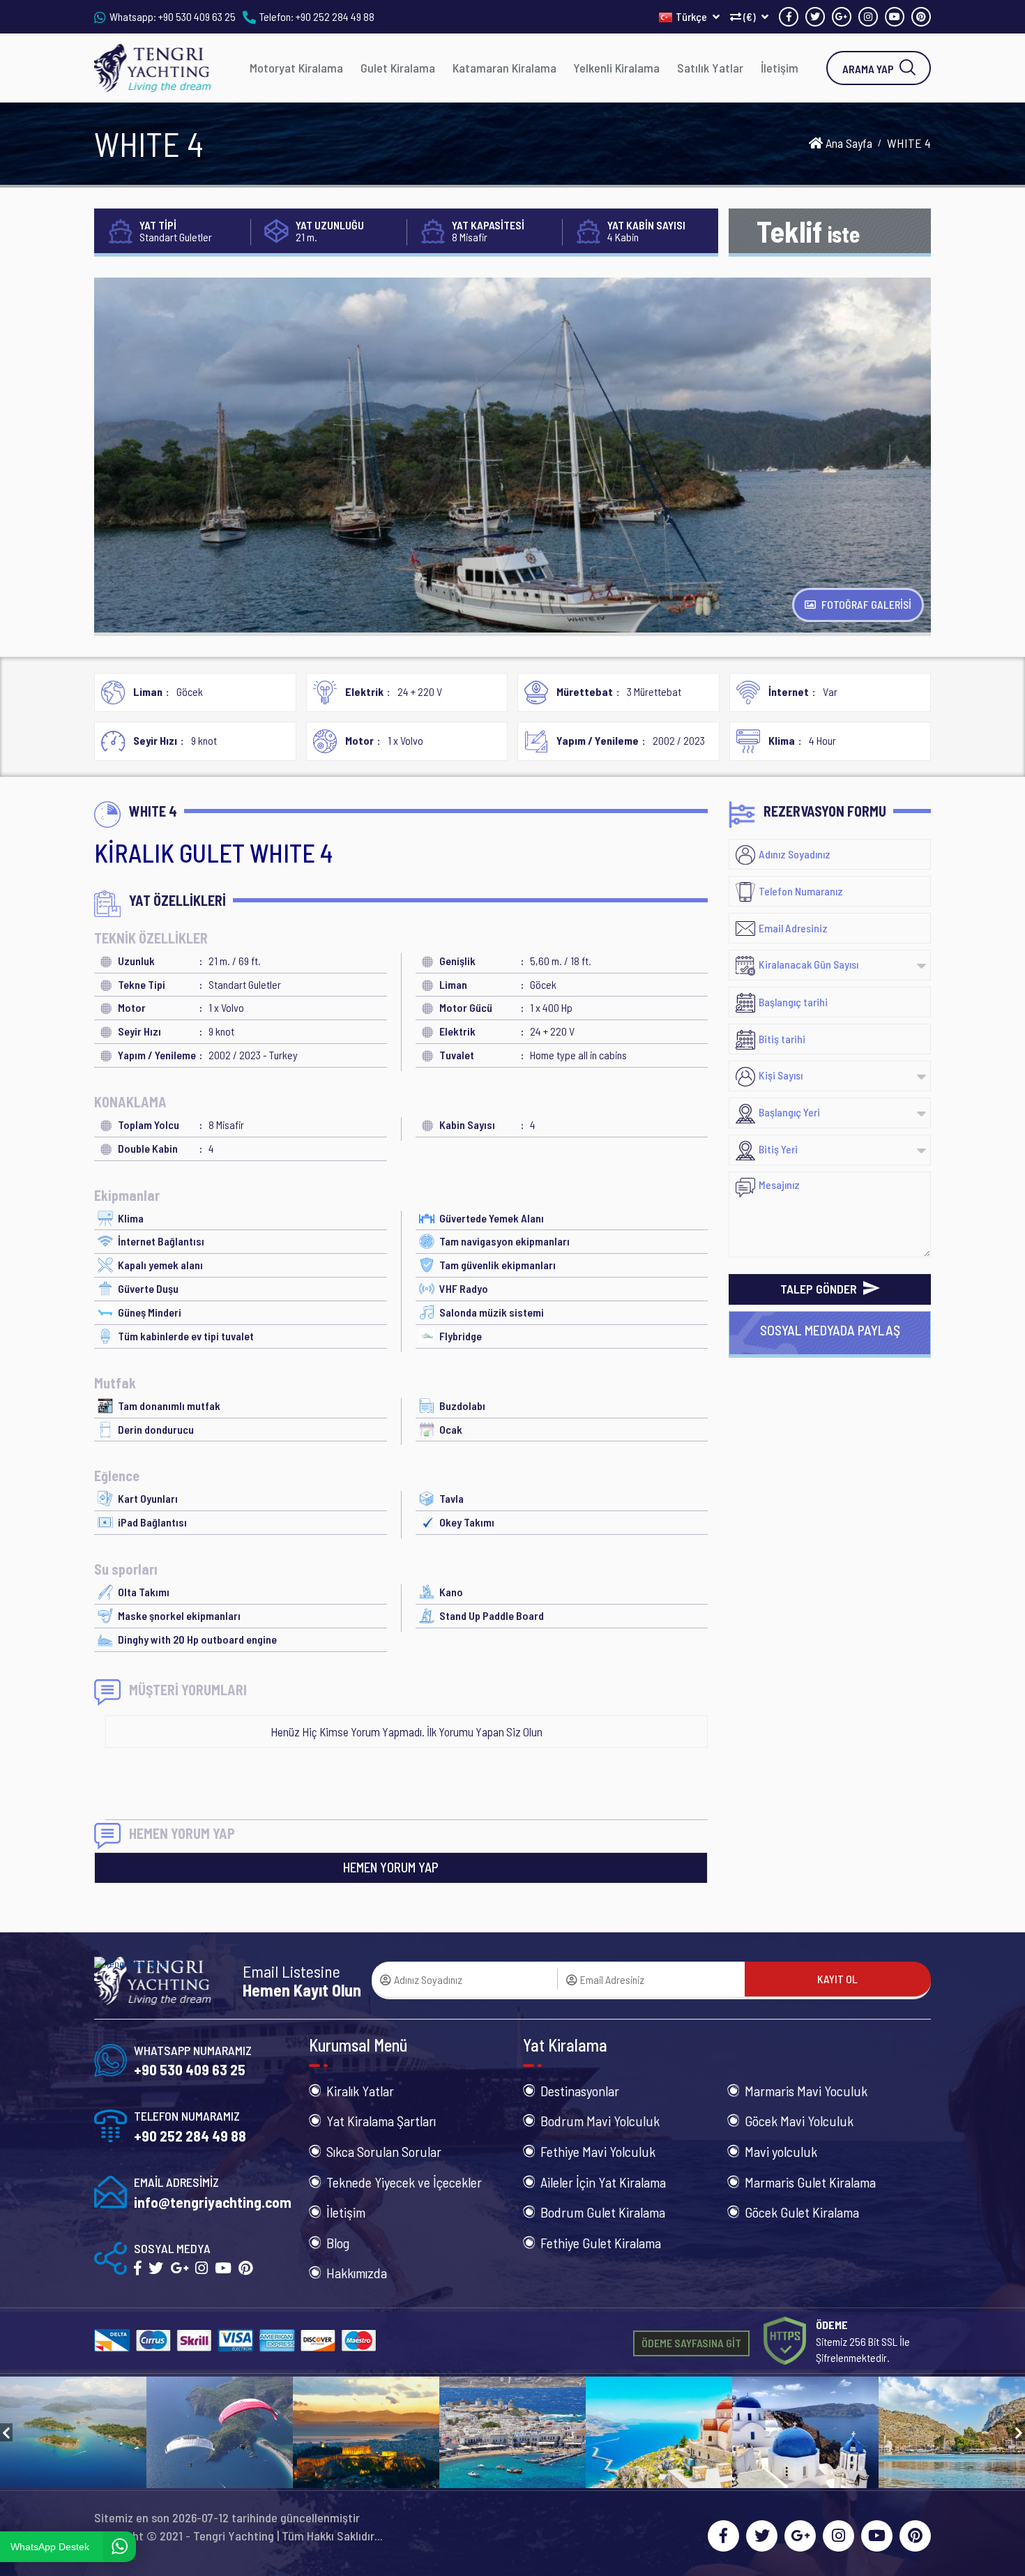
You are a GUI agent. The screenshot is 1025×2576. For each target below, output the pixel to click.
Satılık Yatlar (710, 68)
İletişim (780, 68)
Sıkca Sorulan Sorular (384, 2151)
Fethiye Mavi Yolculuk (598, 2151)
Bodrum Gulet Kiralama (603, 2212)
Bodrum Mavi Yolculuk (600, 2121)
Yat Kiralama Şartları (381, 2121)
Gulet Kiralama (398, 68)
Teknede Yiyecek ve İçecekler (404, 2182)
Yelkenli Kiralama (616, 68)
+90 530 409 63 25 (197, 16)
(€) (750, 16)
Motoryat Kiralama (296, 68)
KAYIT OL (837, 1979)
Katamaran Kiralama (504, 68)
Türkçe (692, 16)
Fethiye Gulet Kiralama (601, 2243)
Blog (338, 2243)
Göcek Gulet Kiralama (802, 2212)
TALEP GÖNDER (820, 1289)
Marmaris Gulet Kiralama (810, 2182)
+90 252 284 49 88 (335, 16)
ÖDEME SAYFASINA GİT (691, 2343)
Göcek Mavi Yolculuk (799, 2121)
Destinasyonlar (580, 2091)
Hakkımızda (357, 2273)
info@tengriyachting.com (213, 2202)
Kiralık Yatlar (360, 2091)
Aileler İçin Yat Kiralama (603, 2182)
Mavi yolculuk (781, 2151)
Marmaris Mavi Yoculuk (806, 2091)
